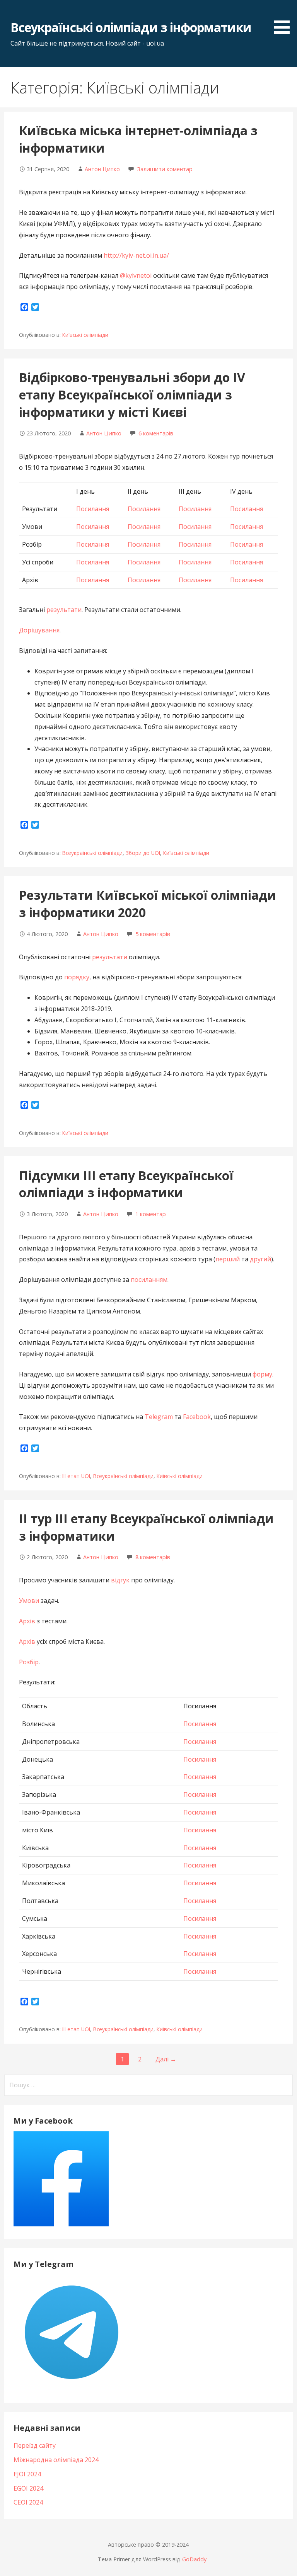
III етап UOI (76, 1476)
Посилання (93, 509)
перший (228, 1259)
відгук (120, 1580)
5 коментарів (153, 934)
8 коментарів (153, 1557)
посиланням (149, 1280)
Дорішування (39, 630)
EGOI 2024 (28, 2488)
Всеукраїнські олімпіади (92, 853)
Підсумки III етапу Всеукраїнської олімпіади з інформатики (126, 1184)
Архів (27, 1621)
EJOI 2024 (27, 2474)
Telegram (159, 1417)
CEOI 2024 (28, 2502)
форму (262, 1374)
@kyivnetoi (136, 275)
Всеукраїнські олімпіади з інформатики (131, 27)
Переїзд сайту (35, 2445)
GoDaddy (194, 2559)
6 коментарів (156, 433)
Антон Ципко (102, 169)
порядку (77, 977)
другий (260, 1259)
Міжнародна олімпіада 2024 (56, 2460)
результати (64, 610)
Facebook (197, 1417)
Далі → (166, 2059)
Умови (29, 1601)
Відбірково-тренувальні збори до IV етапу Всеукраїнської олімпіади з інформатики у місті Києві (132, 395)
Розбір (29, 1662)
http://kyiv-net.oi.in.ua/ (136, 255)
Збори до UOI (143, 853)
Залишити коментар (165, 169)
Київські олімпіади (85, 335)
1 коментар (151, 1214)
